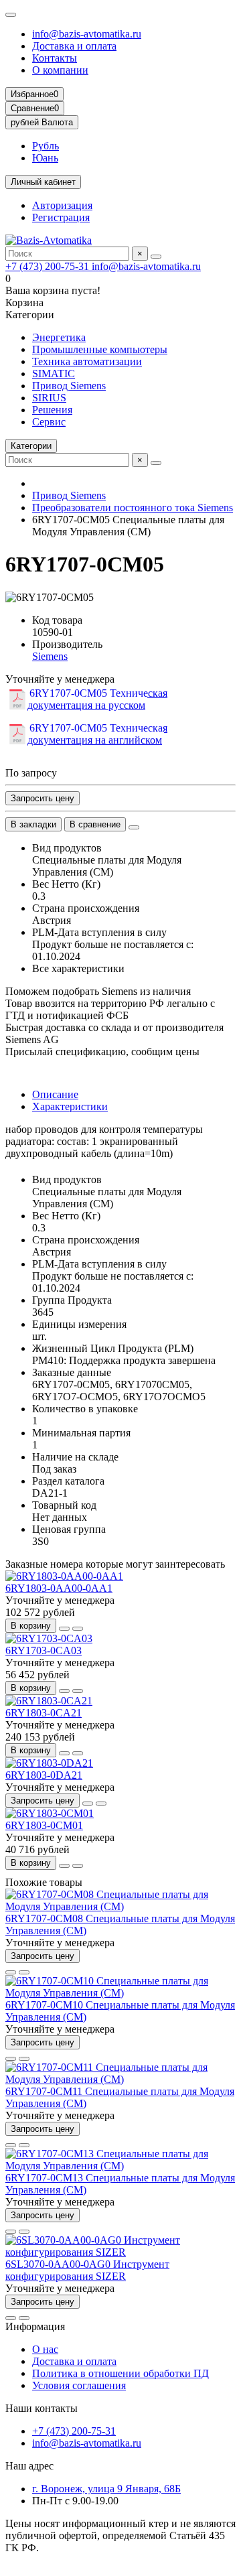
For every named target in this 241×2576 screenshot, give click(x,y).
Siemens (50, 656)
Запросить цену (43, 798)
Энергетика (59, 337)
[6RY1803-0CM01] (50, 1813)
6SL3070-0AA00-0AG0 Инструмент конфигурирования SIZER (87, 2270)
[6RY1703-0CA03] (49, 1638)
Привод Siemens (69, 386)
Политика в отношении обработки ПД (120, 2373)
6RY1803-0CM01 (44, 1825)
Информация (35, 2326)
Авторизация (62, 205)
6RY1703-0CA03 (44, 1650)
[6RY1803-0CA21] (49, 1701)
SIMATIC (54, 374)
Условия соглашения (79, 2385)
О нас (45, 2349)
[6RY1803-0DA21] (49, 1763)
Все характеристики (78, 968)
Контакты (55, 58)
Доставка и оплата (74, 46)
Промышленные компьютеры (100, 349)
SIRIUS (49, 398)
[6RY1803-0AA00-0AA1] (64, 1576)
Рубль (46, 146)
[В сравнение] (78, 1629)
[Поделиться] (134, 827)
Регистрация (61, 217)
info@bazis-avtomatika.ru (87, 34)
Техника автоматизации (87, 361)
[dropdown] (11, 15)
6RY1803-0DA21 (44, 1775)
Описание (55, 1094)
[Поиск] (156, 257)
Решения (52, 410)
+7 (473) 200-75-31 (49, 266)
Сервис (49, 422)
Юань (45, 158)
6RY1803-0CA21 (44, 1713)
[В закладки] (64, 1629)
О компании (60, 70)
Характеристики (70, 1106)
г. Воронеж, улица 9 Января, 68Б (106, 2489)
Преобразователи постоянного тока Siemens (133, 507)
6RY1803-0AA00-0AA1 (59, 1588)
